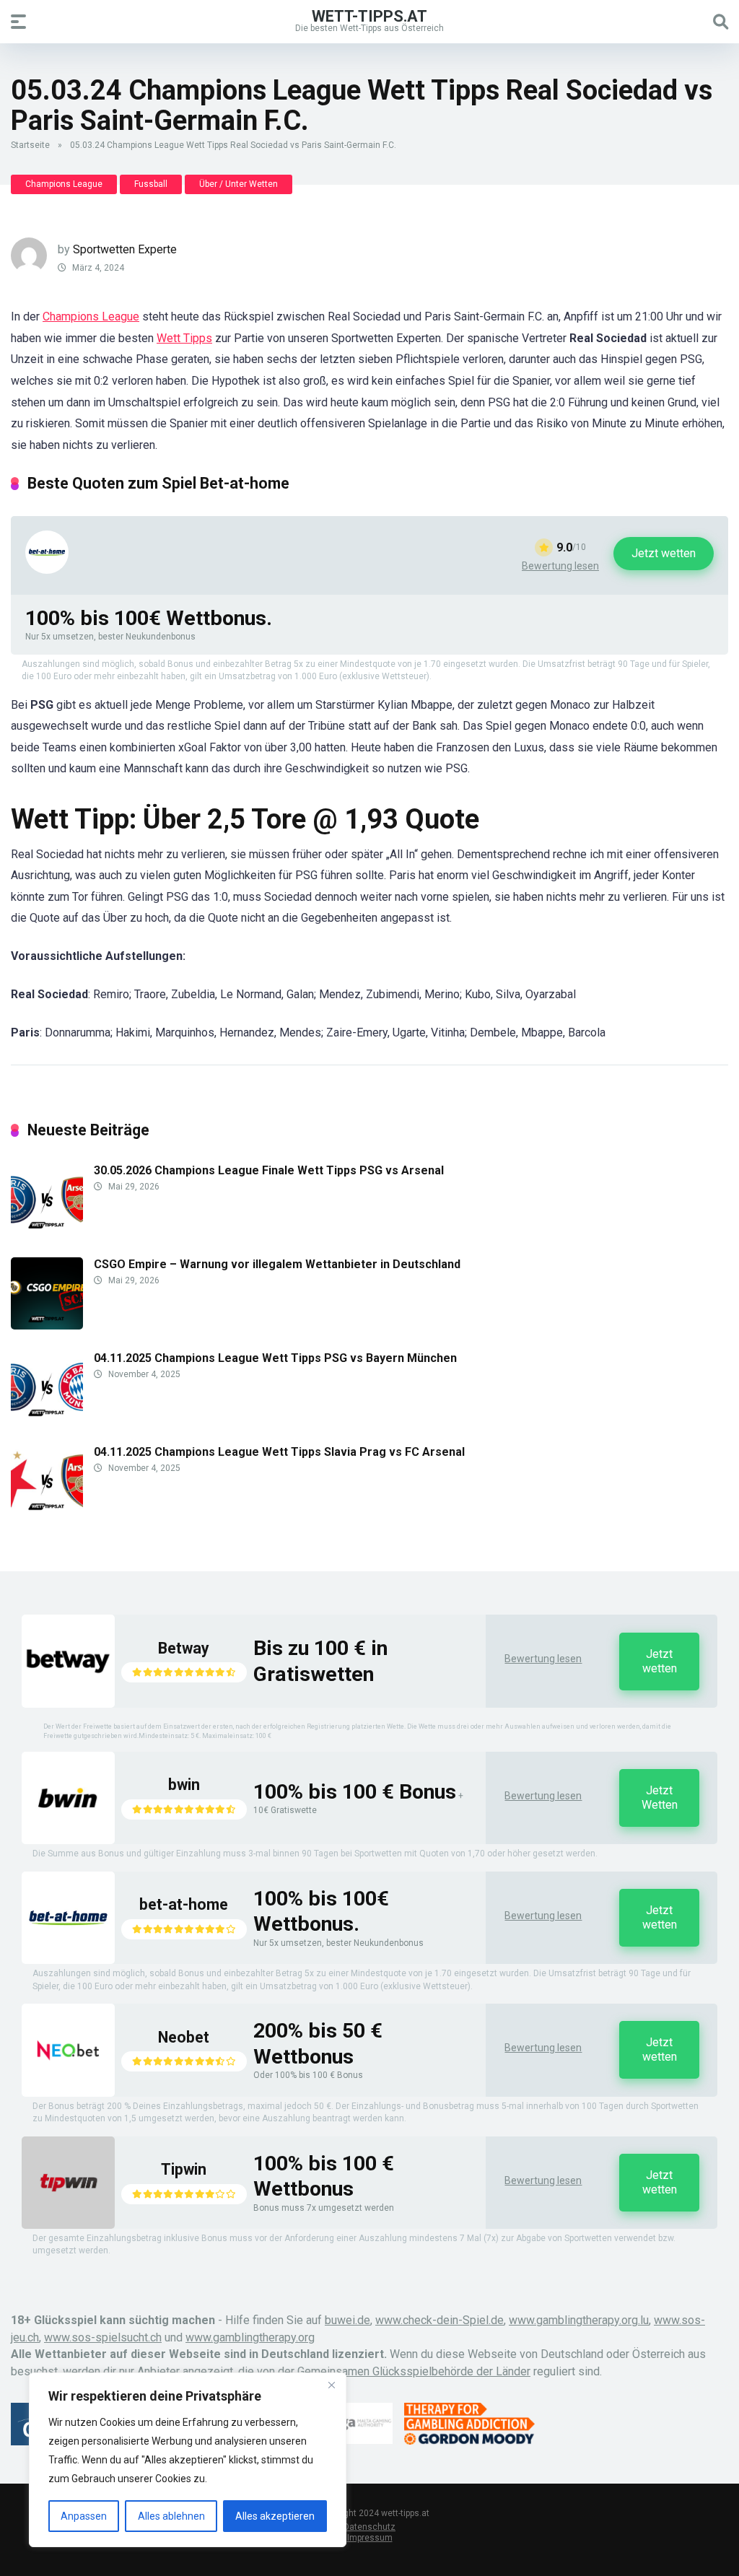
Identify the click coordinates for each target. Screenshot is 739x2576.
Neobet (184, 2037)
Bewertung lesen (560, 566)
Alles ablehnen (171, 2516)
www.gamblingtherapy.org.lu (579, 2320)
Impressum (370, 2538)
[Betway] (68, 1704)
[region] (188, 2460)
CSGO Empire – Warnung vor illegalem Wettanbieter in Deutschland (277, 1264)
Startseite (30, 145)
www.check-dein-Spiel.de (440, 2320)
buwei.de (347, 2320)
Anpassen (84, 2516)
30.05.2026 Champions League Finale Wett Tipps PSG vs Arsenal (269, 1170)
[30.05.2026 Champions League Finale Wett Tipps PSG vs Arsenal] (47, 1232)
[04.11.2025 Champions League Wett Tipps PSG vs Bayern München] (47, 1419)
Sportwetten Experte (125, 249)
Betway (184, 1648)
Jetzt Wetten (660, 1798)
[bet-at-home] (47, 570)
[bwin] (68, 1840)
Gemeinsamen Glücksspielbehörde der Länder (414, 2371)
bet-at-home (184, 1904)
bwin (184, 1785)
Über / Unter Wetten (239, 184)
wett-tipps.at (369, 16)
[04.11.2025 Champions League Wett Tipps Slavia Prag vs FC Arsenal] (47, 1513)
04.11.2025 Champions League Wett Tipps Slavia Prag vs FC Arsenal (279, 1452)
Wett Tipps (184, 338)
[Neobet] (68, 2093)
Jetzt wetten (664, 553)
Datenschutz (369, 2527)
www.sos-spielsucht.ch (103, 2337)
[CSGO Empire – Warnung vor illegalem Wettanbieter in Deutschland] (47, 1326)
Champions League (64, 184)
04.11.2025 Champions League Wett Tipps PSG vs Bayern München (275, 1358)
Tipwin (184, 2169)
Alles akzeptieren (275, 2516)
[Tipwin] (68, 2225)
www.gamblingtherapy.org (250, 2337)
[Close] (331, 2385)
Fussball (151, 184)
